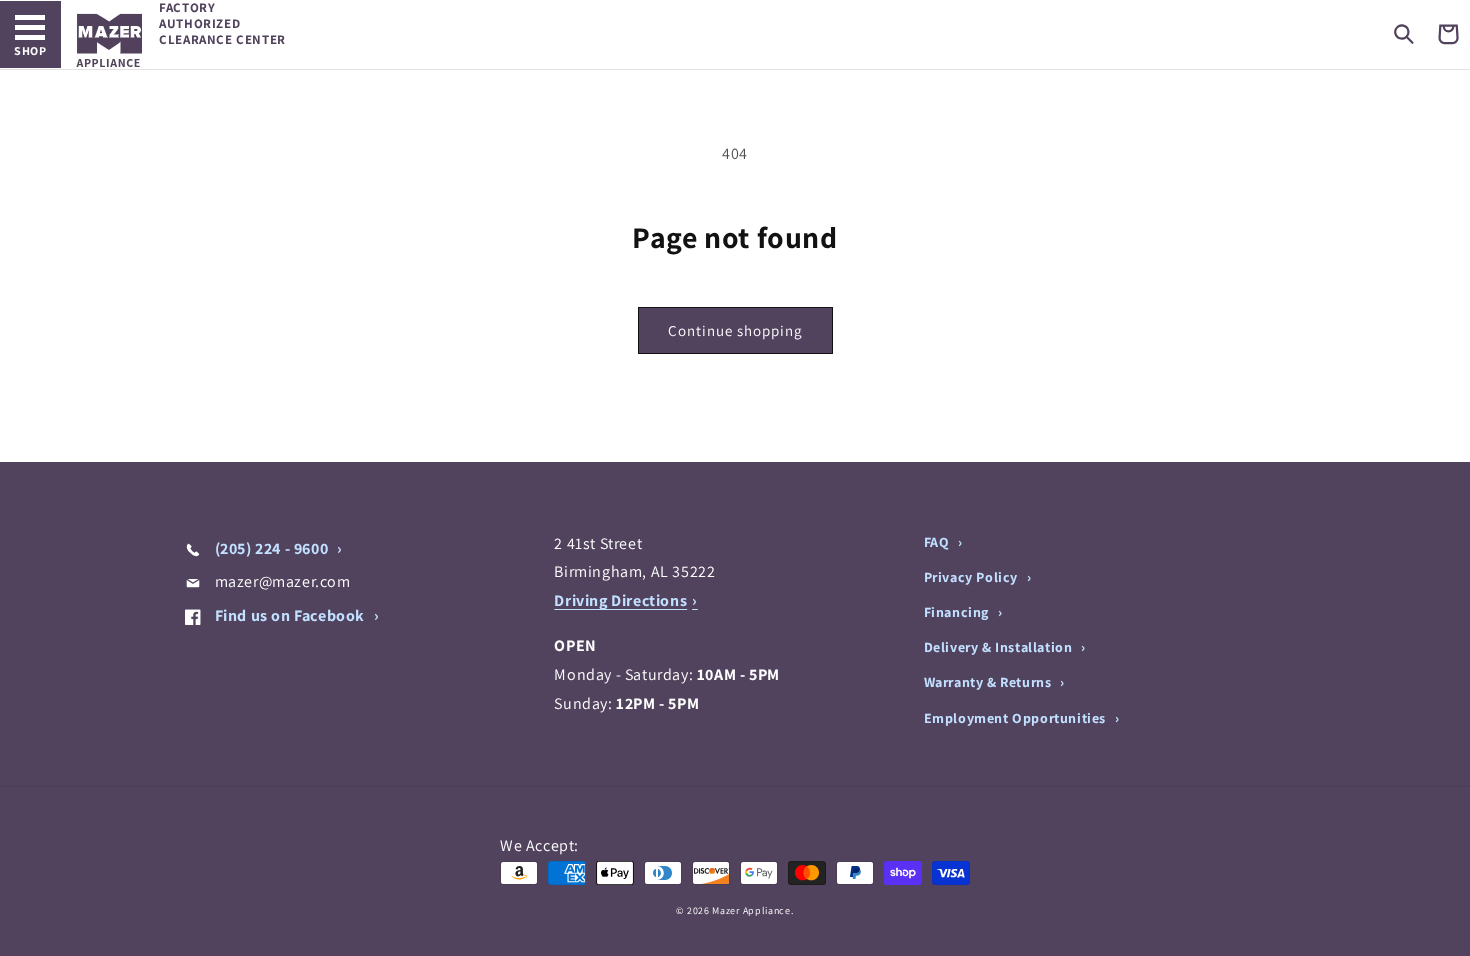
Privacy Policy (973, 577)
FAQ (938, 542)
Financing (958, 612)
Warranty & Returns (989, 682)
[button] (1404, 34)
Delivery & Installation (1000, 647)
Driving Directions (620, 600)
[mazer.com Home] (109, 40)
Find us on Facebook (290, 615)
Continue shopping (735, 330)
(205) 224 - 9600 (271, 548)
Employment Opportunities (1017, 718)
